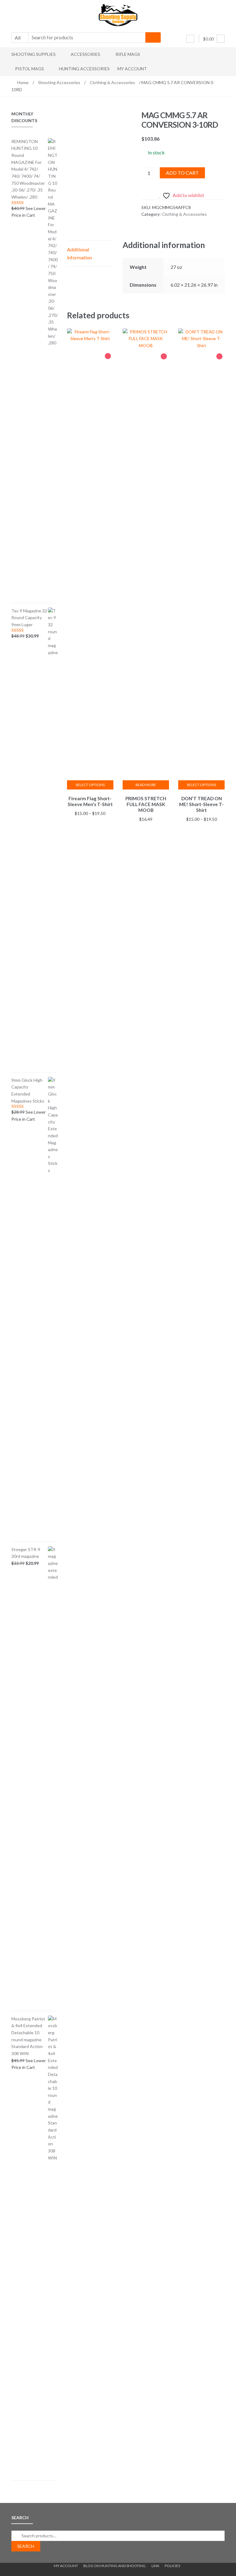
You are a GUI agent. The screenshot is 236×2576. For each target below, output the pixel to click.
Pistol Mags (29, 69)
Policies (172, 2566)
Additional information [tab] (79, 253)
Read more (146, 785)
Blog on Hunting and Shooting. (115, 2566)
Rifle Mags (128, 54)
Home (23, 82)
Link (155, 2566)
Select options (90, 785)
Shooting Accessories (59, 82)
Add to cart (182, 173)
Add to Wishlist (108, 356)
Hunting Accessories (84, 69)
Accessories (85, 54)
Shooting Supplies (33, 54)
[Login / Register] (190, 39)
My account (132, 69)
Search (26, 2546)
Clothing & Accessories (112, 82)
